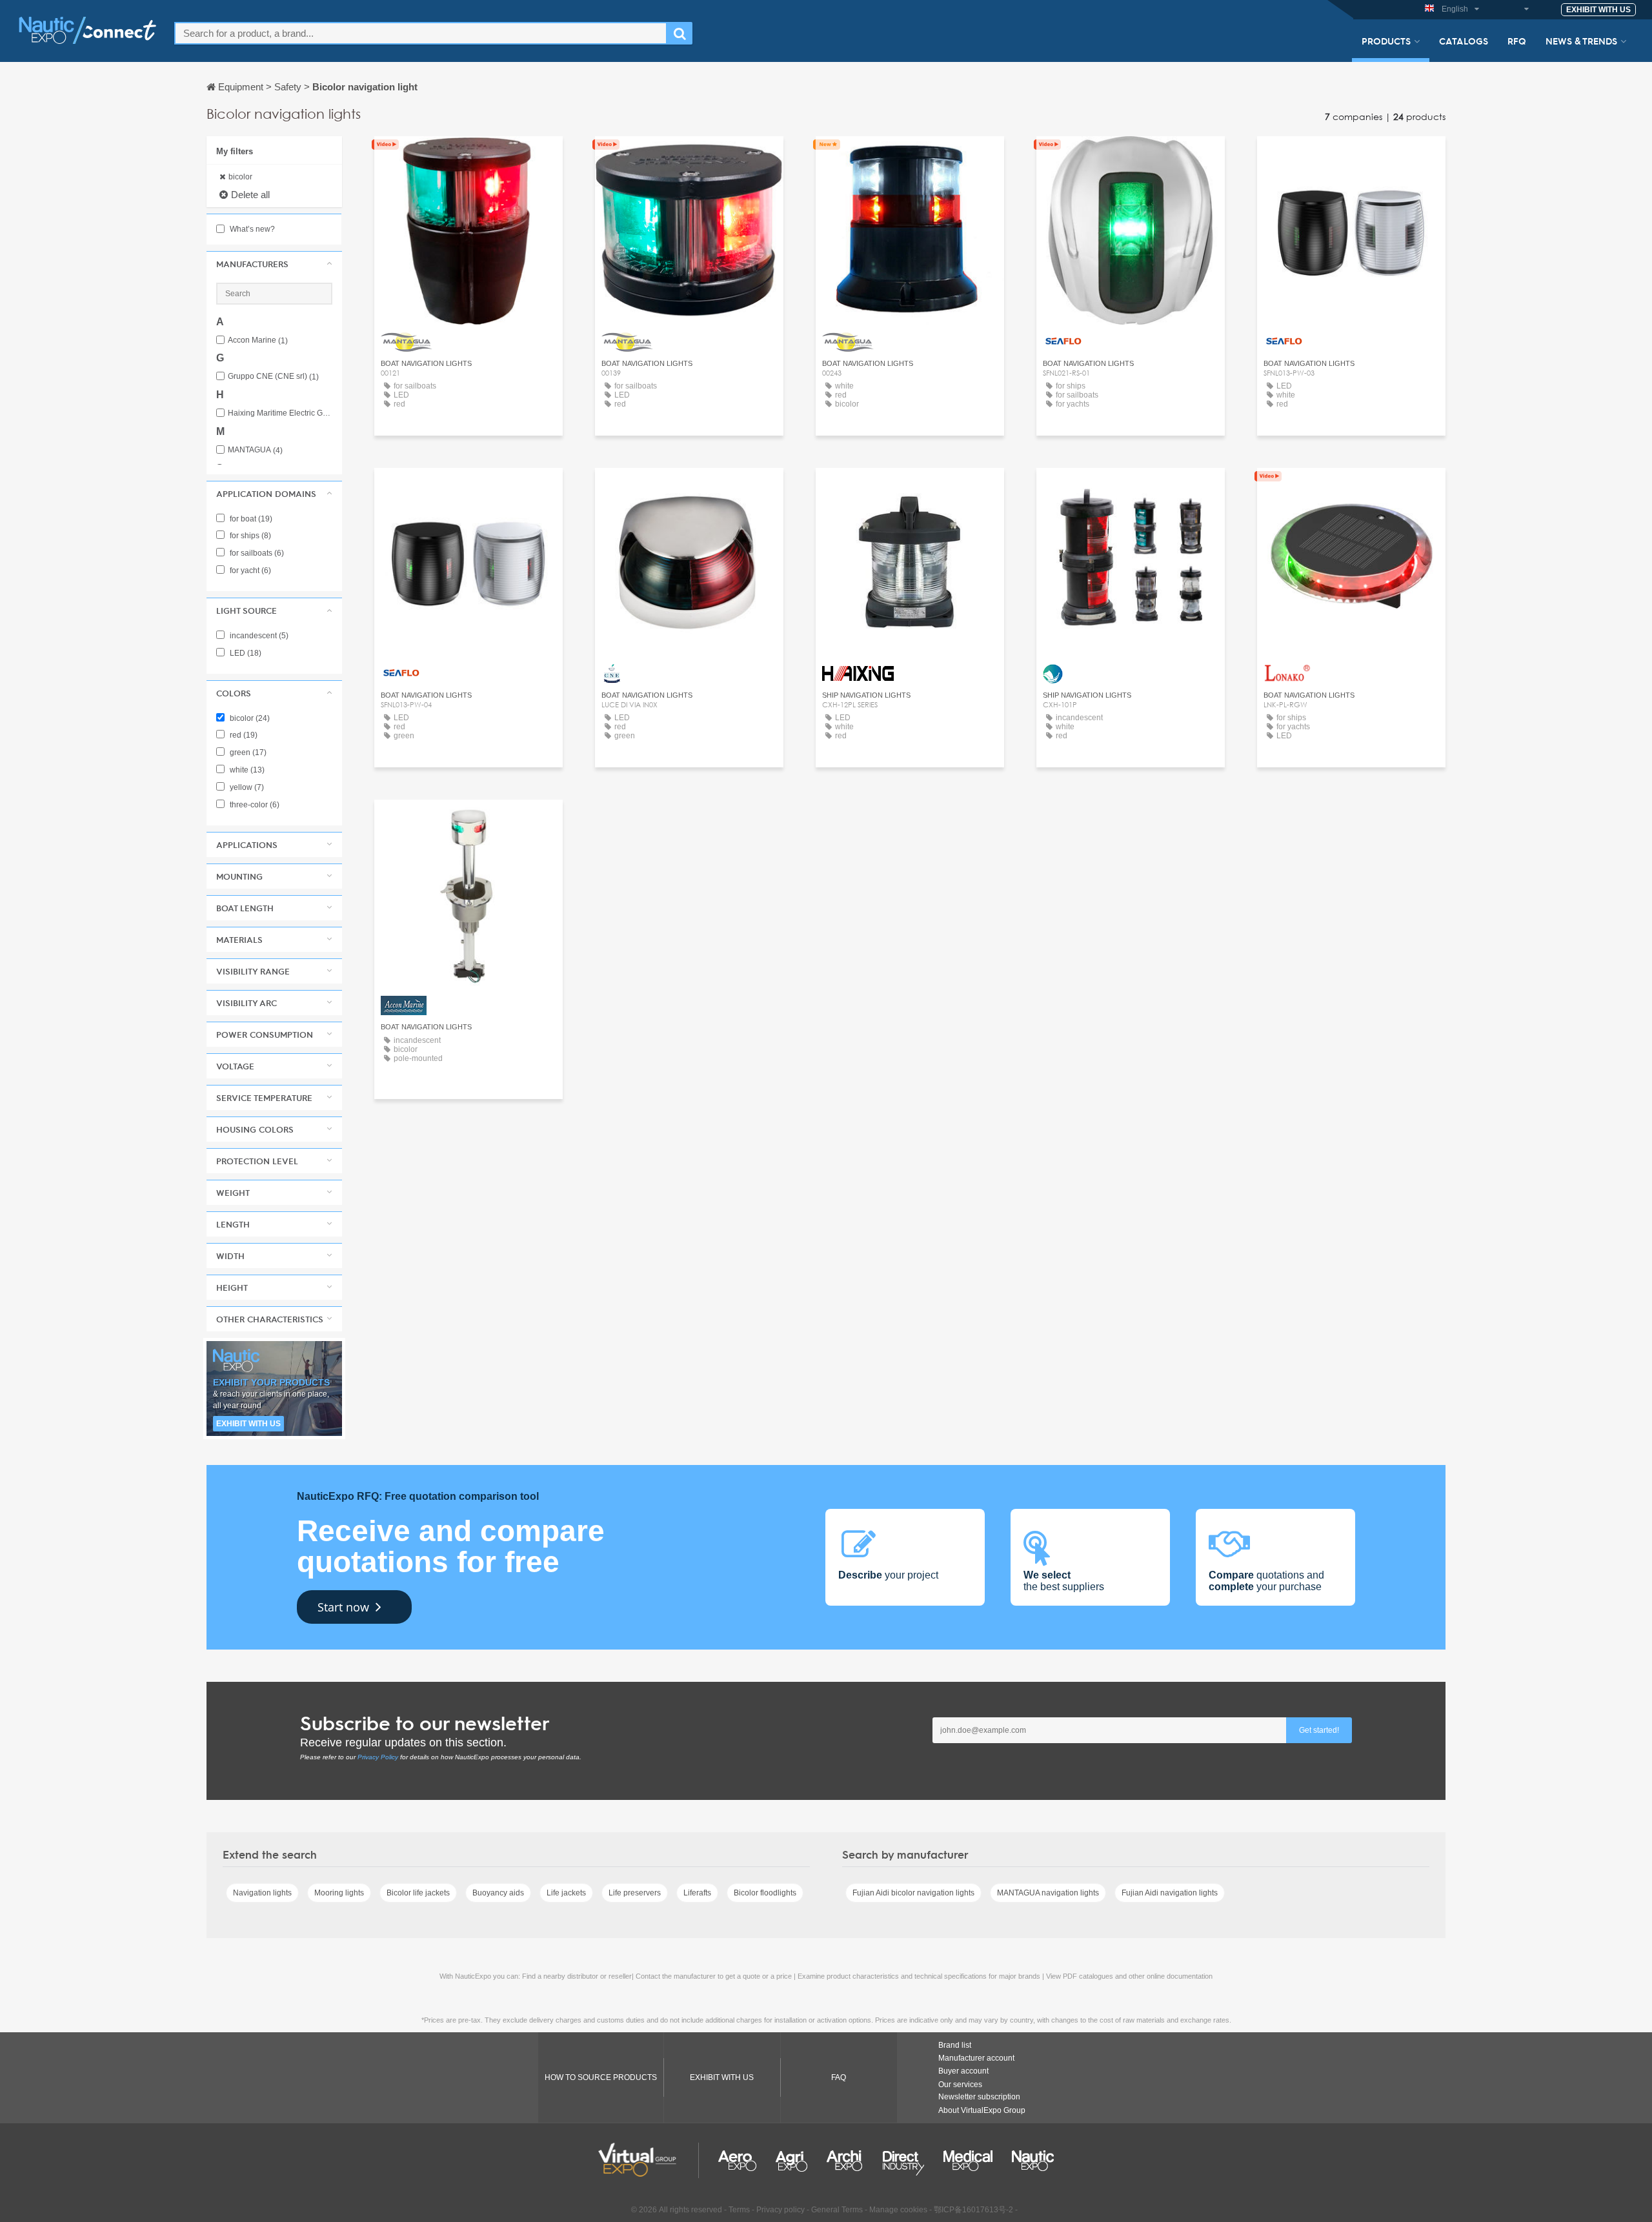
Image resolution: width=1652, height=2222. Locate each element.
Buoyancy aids (498, 1893)
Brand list (955, 2045)
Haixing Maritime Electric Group (280, 413)
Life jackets (566, 1893)
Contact (1131, 490)
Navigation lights (262, 1893)
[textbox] (421, 33)
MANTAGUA (255, 450)
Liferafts (697, 1893)
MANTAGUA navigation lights (1048, 1893)
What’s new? (251, 229)
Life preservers (635, 1893)
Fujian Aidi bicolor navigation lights (913, 1893)
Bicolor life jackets (418, 1893)
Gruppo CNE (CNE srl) (273, 377)
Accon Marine (258, 340)
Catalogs (1464, 41)
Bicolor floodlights (765, 1893)
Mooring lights (339, 1893)
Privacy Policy (378, 1757)
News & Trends (1581, 41)
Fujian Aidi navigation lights (1170, 1893)
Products (1386, 41)
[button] (274, 264)
